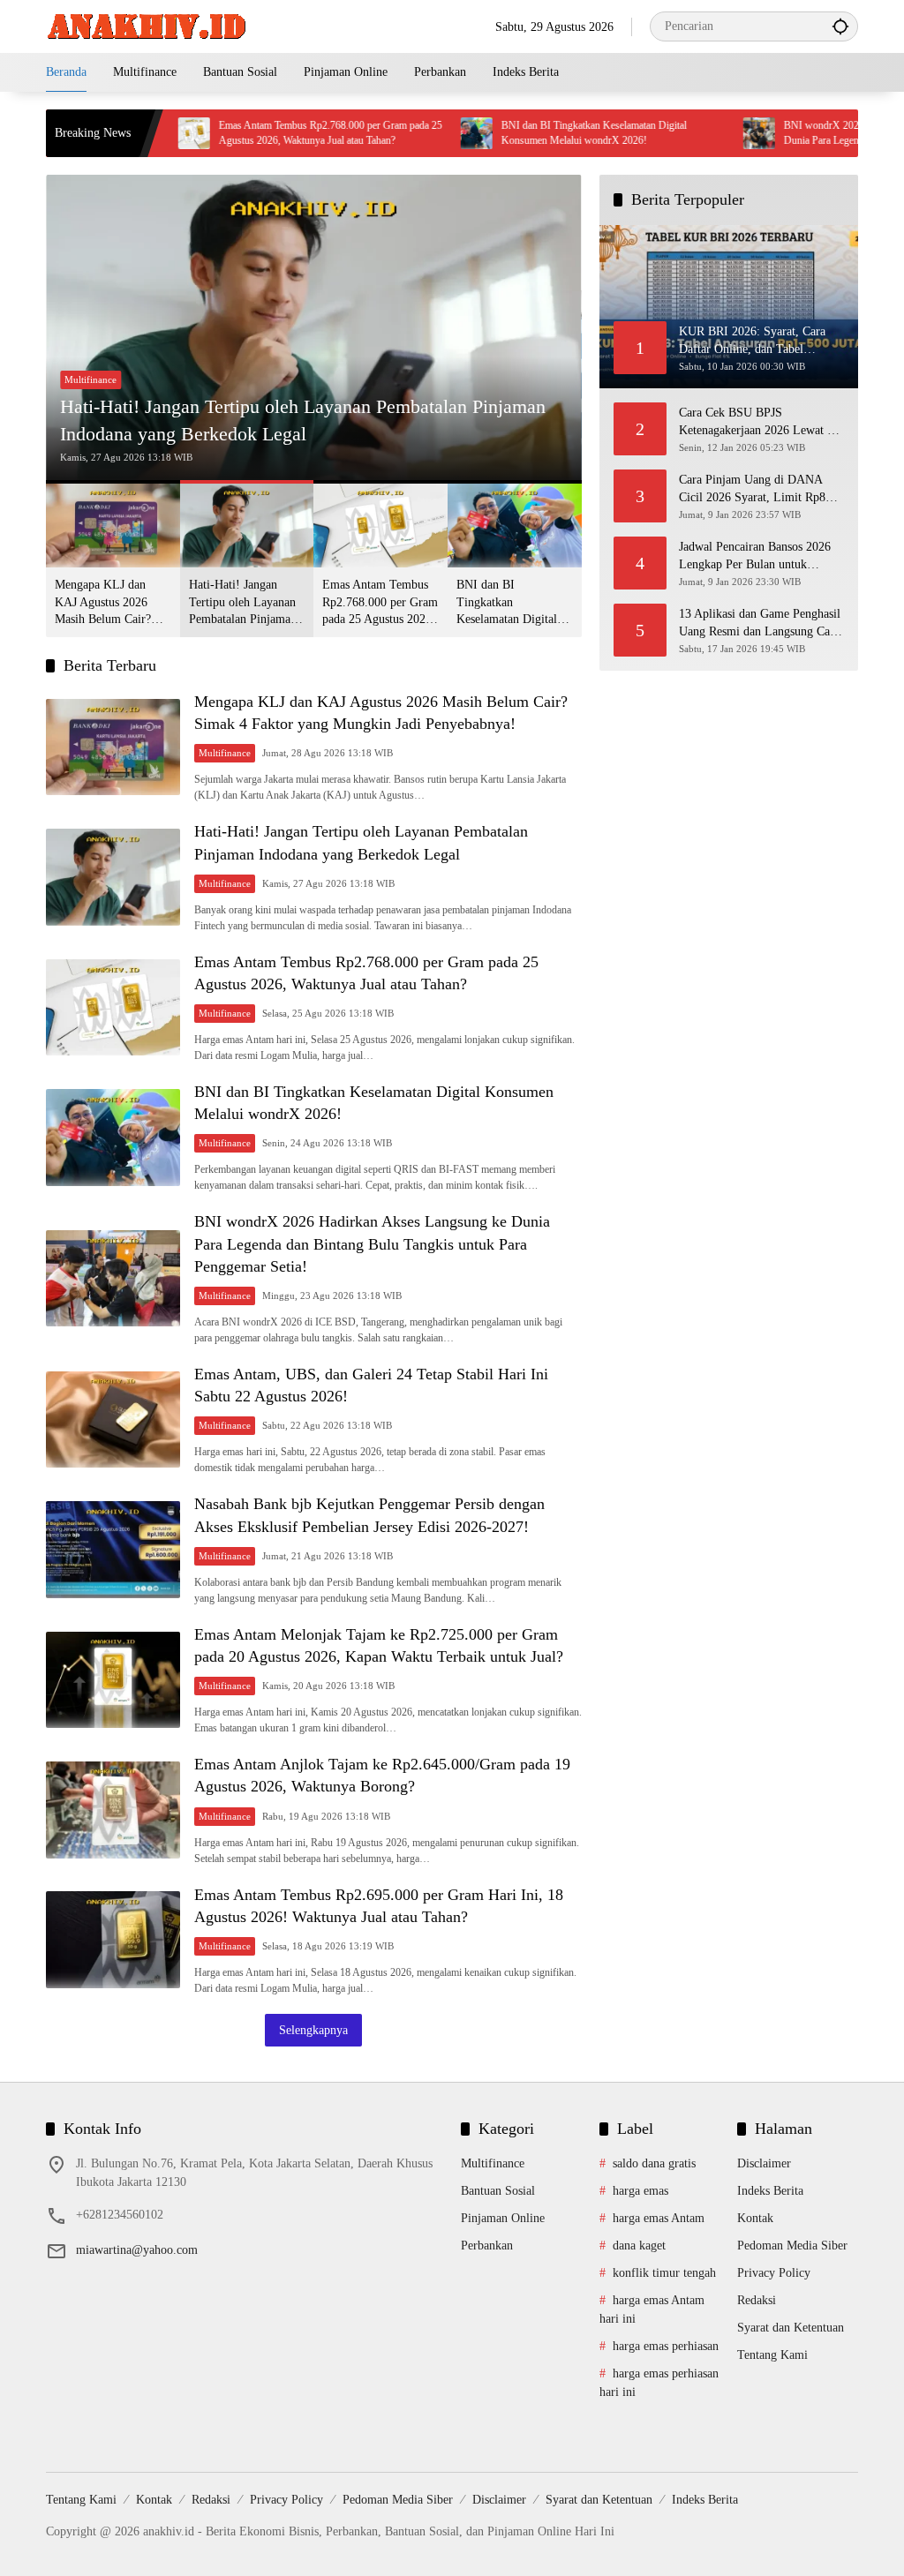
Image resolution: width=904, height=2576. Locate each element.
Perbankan (487, 2246)
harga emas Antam (659, 2218)
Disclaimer (764, 2163)
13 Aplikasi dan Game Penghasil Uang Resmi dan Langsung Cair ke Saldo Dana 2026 (760, 623)
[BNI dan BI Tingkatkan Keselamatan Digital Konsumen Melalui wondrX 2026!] (415, 133)
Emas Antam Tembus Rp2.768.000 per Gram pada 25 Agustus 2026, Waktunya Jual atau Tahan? (269, 133)
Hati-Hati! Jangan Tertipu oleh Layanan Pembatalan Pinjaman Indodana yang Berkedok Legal (303, 420)
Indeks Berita (770, 2191)
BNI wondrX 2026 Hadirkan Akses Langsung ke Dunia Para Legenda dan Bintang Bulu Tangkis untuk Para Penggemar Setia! (372, 1243)
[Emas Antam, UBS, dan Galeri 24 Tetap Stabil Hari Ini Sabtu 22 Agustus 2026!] (113, 1420)
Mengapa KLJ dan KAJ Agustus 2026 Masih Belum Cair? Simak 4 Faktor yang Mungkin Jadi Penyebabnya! (107, 603)
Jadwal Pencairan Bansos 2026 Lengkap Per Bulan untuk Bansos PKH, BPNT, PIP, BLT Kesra (756, 556)
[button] (840, 26)
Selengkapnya (313, 2030)
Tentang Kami (772, 2355)
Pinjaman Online (503, 2218)
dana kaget (639, 2246)
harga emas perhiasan (666, 2346)
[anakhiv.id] (146, 25)
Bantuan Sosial (498, 2191)
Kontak (755, 2218)
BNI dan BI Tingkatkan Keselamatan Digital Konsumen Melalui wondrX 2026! (532, 133)
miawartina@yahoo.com (137, 2250)
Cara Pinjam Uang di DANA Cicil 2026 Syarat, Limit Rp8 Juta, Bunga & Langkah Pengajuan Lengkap (752, 489)
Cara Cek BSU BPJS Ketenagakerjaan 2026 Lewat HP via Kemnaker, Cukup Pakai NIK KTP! (761, 422)
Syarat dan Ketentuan (791, 2328)
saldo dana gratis (654, 2163)
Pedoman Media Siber (792, 2246)
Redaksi (757, 2300)
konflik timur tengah (664, 2273)
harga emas (640, 2191)
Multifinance (90, 379)
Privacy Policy (774, 2273)
